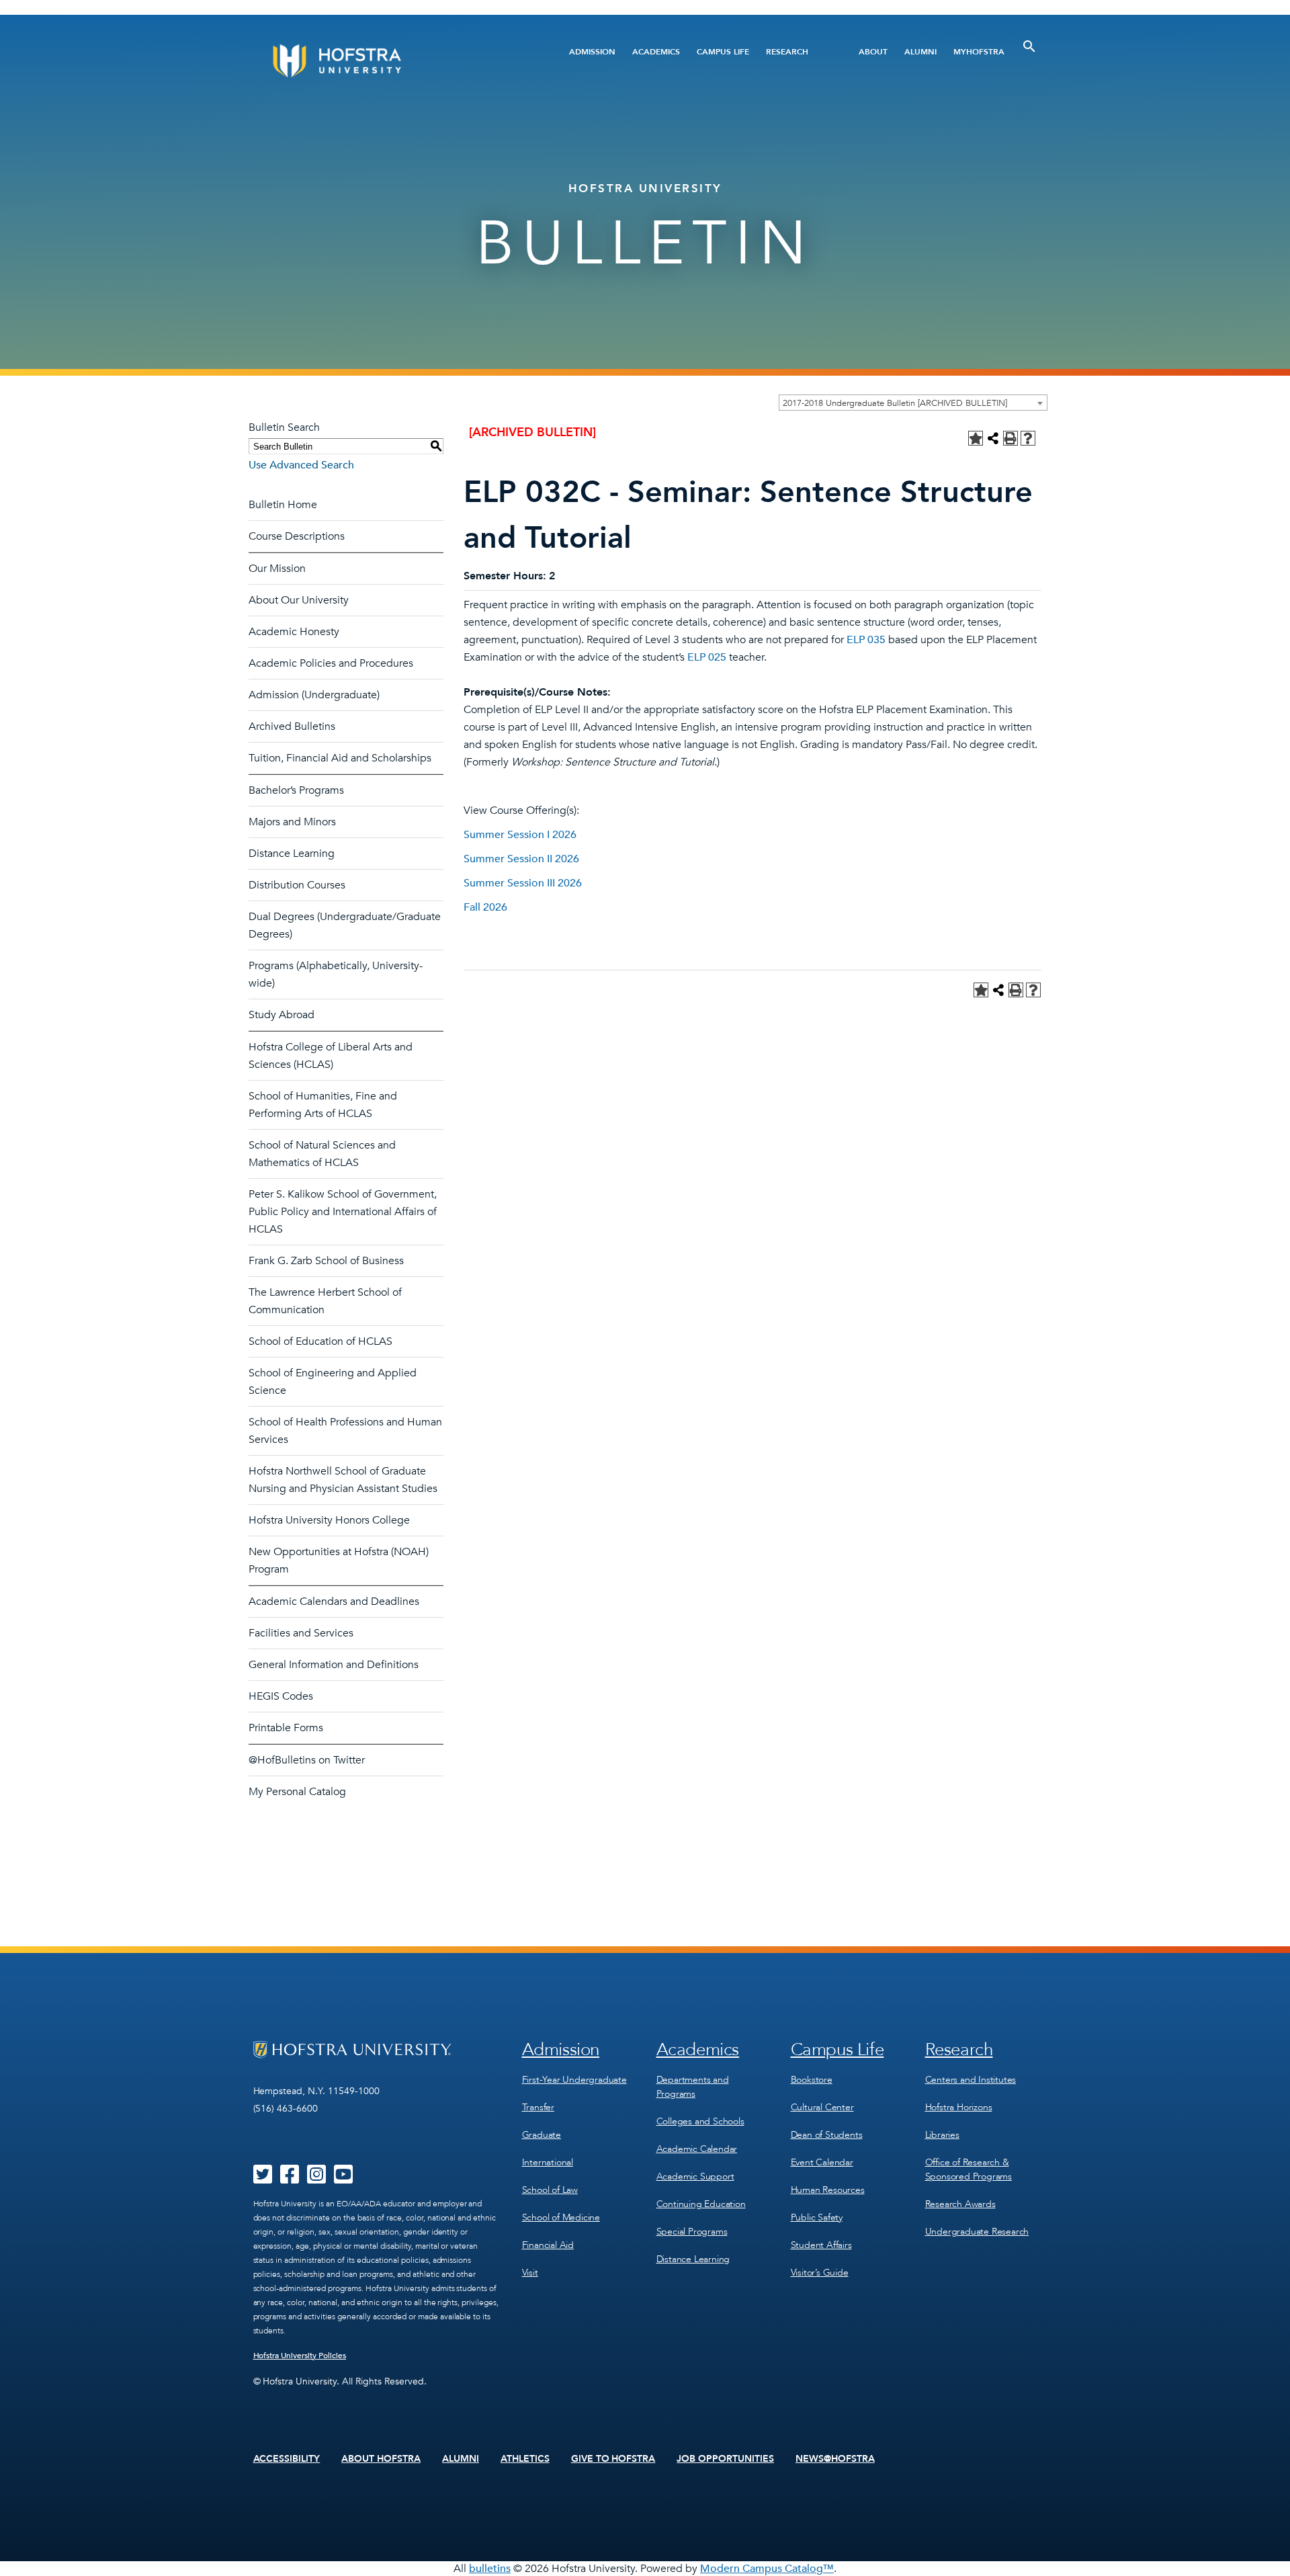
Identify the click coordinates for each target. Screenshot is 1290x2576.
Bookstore (812, 2080)
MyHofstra (979, 52)
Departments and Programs (693, 2087)
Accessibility (287, 2459)
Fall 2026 (485, 907)
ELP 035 (866, 640)
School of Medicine (561, 2217)
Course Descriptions (297, 536)
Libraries (942, 2135)
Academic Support (695, 2176)
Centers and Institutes (971, 2080)
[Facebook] (290, 2179)
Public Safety (817, 2217)
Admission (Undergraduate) (314, 695)
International (548, 2162)
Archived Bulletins (292, 726)
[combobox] (913, 403)
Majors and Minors (292, 822)
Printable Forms (286, 1728)
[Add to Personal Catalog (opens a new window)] (976, 438)
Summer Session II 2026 (521, 859)
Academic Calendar (697, 2149)
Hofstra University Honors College (329, 1520)
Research (787, 52)
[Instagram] (316, 2179)
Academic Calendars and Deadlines (334, 1602)
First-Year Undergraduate (574, 2080)
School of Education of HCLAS (320, 1341)
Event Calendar (822, 2162)
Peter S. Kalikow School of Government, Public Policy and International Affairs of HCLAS (343, 1212)
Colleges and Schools (700, 2121)
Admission (592, 52)
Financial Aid (548, 2245)
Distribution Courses (297, 885)
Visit (530, 2273)
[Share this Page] (993, 438)
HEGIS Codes (281, 1696)
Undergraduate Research (977, 2232)
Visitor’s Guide (820, 2273)
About (873, 52)
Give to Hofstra (613, 2459)
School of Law (550, 2190)
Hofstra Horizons (959, 2107)
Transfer (538, 2107)
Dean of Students (827, 2135)
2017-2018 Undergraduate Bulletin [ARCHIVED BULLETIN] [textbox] (895, 403)
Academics (656, 52)
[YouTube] (343, 2179)
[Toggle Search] (1029, 46)
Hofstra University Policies (300, 2356)
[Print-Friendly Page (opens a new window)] (1010, 438)
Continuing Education (701, 2204)
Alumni (920, 52)
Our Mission (277, 569)
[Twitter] (263, 2179)
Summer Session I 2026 (520, 835)
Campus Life (723, 52)
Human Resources (828, 2190)
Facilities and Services (301, 1633)
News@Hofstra (835, 2459)
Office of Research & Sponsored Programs (969, 2169)
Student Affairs (821, 2245)
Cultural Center (822, 2107)
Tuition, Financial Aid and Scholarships (340, 758)
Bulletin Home (283, 505)
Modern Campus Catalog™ (767, 2569)
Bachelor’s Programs (296, 790)
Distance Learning (292, 854)
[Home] (388, 61)
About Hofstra (381, 2459)
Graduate (542, 2135)
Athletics (525, 2459)
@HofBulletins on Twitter (307, 1760)
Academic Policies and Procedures (331, 663)
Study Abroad (282, 1015)
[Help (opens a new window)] (1028, 438)
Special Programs (692, 2232)
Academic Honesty (294, 632)
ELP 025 (707, 657)
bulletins (490, 2569)
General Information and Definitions (334, 1665)
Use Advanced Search (301, 465)
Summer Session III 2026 (523, 883)
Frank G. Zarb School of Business (326, 1261)
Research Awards (960, 2204)
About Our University (299, 600)
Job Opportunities (725, 2459)
